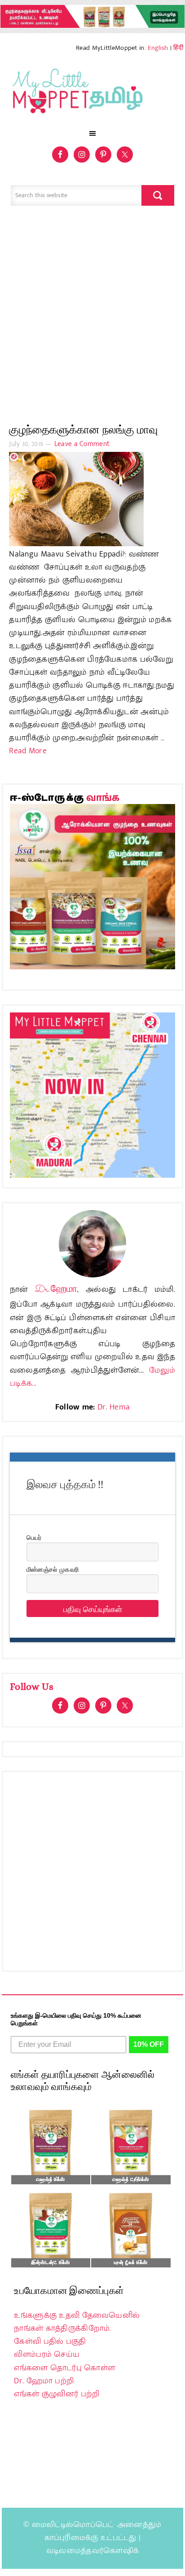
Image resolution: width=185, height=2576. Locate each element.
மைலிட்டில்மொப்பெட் (73, 2525)
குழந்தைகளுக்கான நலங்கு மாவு (83, 430)
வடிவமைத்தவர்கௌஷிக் (92, 2551)
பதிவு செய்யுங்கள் (93, 1608)
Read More (28, 751)
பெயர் (34, 1537)
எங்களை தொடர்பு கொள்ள (64, 2368)
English (158, 48)
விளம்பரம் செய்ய (47, 2355)
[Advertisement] (92, 319)
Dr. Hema (114, 1407)
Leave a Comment (82, 444)
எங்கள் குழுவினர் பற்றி (57, 2394)
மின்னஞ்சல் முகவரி (53, 1569)
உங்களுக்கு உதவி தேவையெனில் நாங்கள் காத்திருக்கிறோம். (77, 2322)
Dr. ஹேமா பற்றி (44, 2381)
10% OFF (149, 2044)
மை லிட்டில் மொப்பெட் (92, 93)
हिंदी (178, 48)
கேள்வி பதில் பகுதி (50, 2342)
